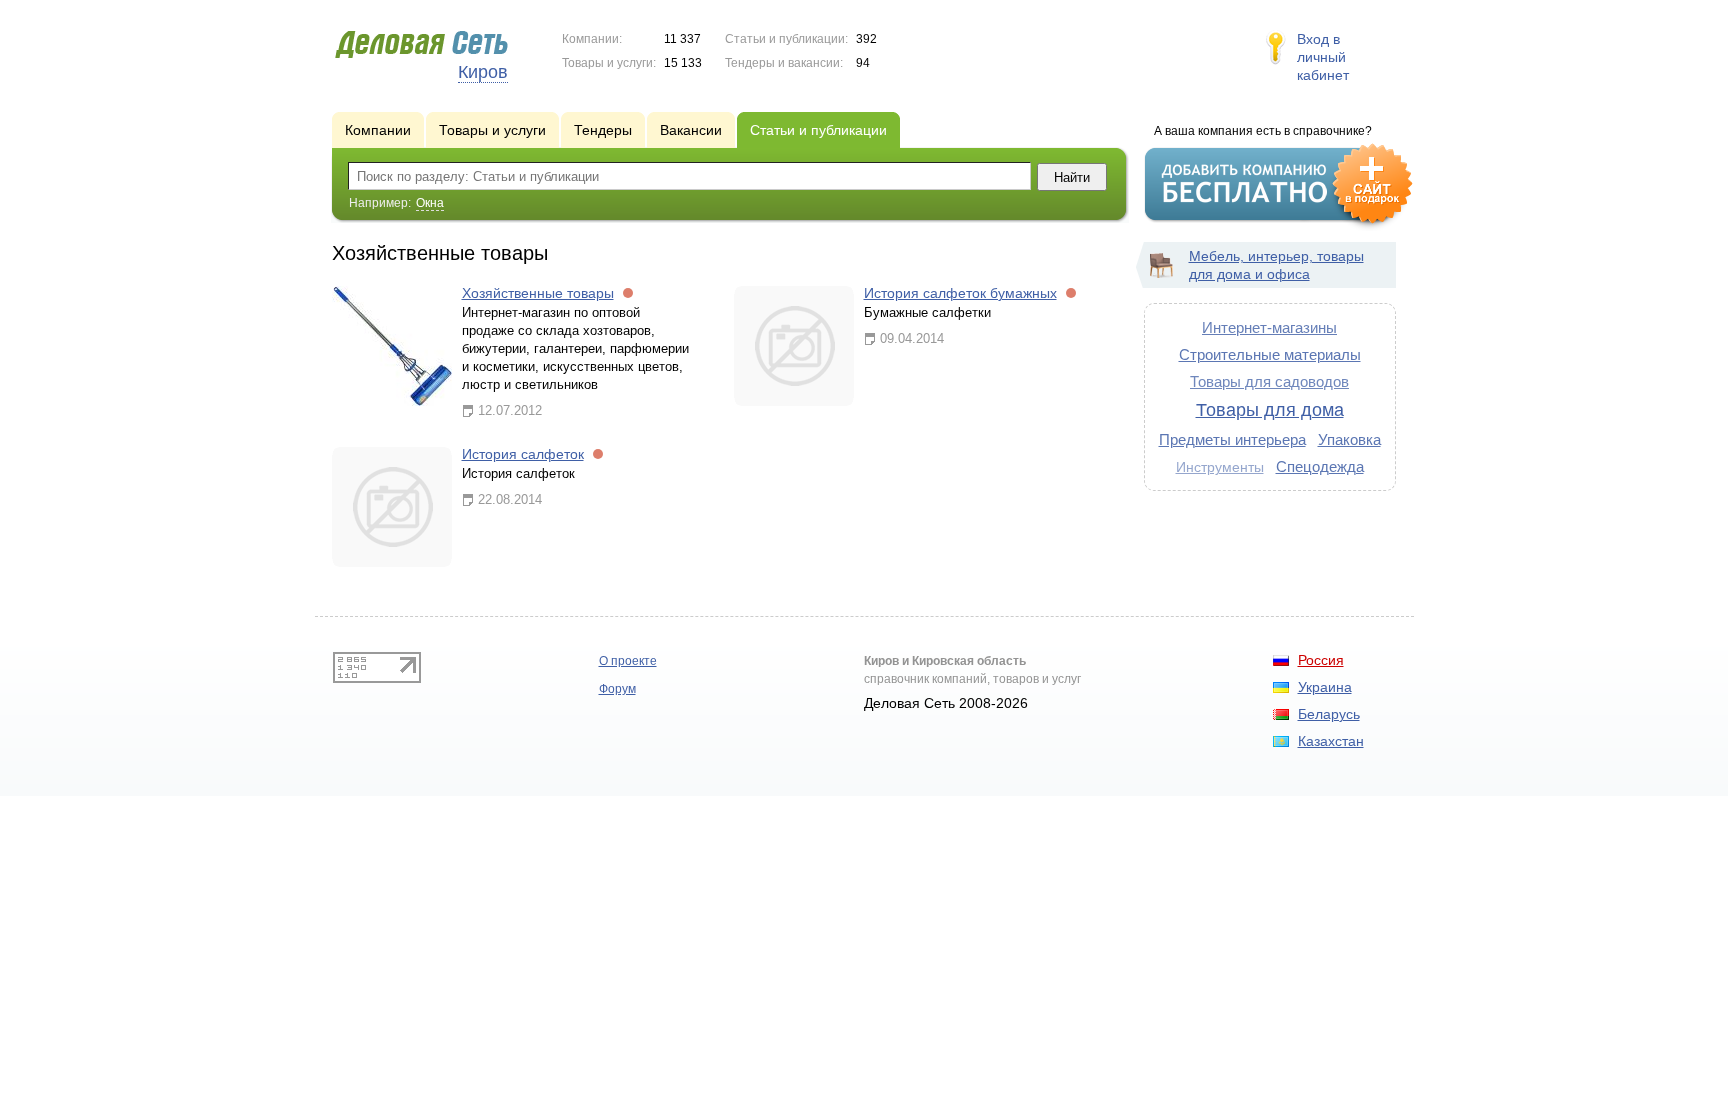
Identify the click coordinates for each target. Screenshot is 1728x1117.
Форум (617, 689)
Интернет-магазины (1269, 327)
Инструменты (1220, 467)
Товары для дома (1270, 410)
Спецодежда (1320, 466)
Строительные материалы (1270, 354)
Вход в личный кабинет (1323, 57)
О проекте (628, 661)
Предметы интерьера (1232, 439)
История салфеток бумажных (960, 293)
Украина (1325, 687)
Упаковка (1349, 439)
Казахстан (1331, 741)
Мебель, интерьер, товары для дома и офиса (1276, 265)
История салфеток (523, 454)
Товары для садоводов (1269, 381)
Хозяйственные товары (538, 293)
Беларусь (1329, 714)
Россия (1321, 660)
